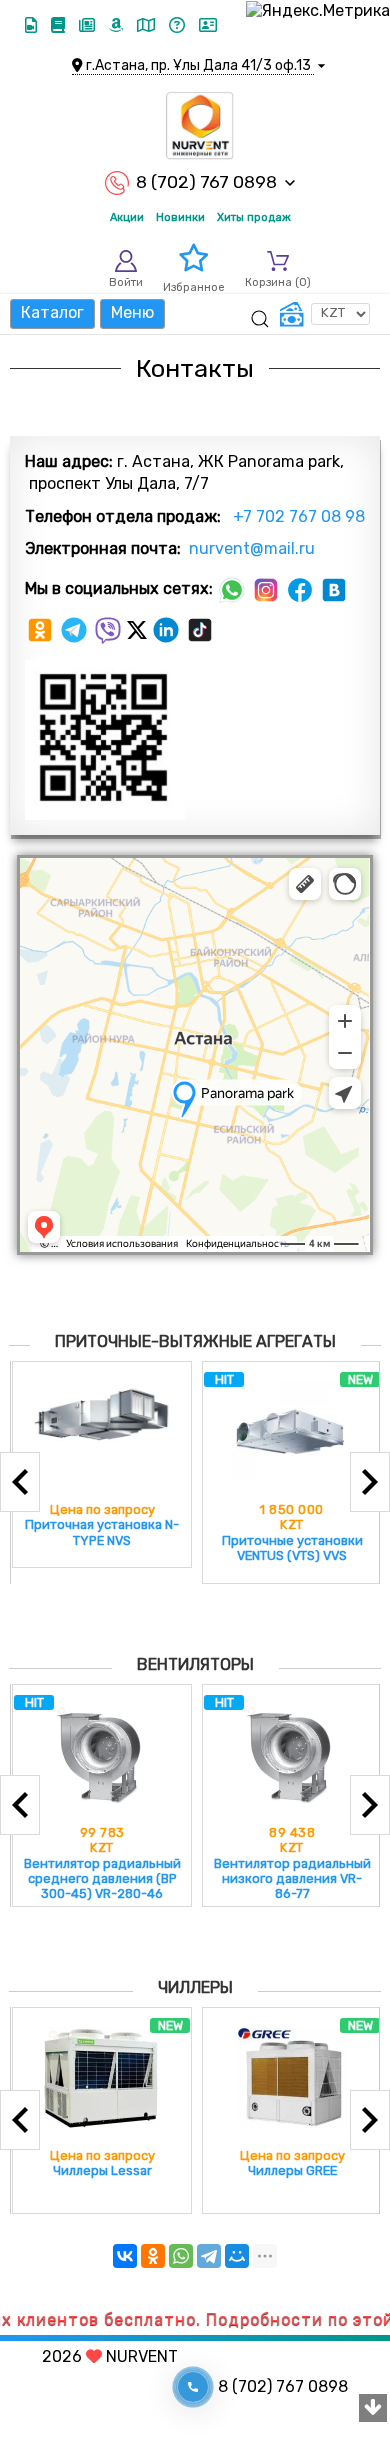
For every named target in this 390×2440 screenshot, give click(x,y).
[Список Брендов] (118, 25)
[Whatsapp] (234, 588)
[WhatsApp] (181, 2256)
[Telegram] (76, 628)
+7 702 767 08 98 (297, 516)
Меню (132, 312)
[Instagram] (268, 588)
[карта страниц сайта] (148, 25)
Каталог (52, 312)
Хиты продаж (254, 217)
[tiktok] (200, 628)
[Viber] (110, 628)
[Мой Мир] (237, 2256)
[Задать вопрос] (179, 25)
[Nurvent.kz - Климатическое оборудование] (200, 126)
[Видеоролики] (33, 25)
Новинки (180, 217)
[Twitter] (139, 628)
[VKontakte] (334, 588)
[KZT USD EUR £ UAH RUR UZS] (325, 314)
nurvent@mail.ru (250, 548)
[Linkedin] (168, 628)
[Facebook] (302, 588)
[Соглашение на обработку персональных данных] (208, 25)
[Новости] (89, 25)
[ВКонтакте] (125, 2256)
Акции (127, 217)
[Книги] (60, 25)
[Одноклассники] (42, 628)
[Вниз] (373, 2409)
